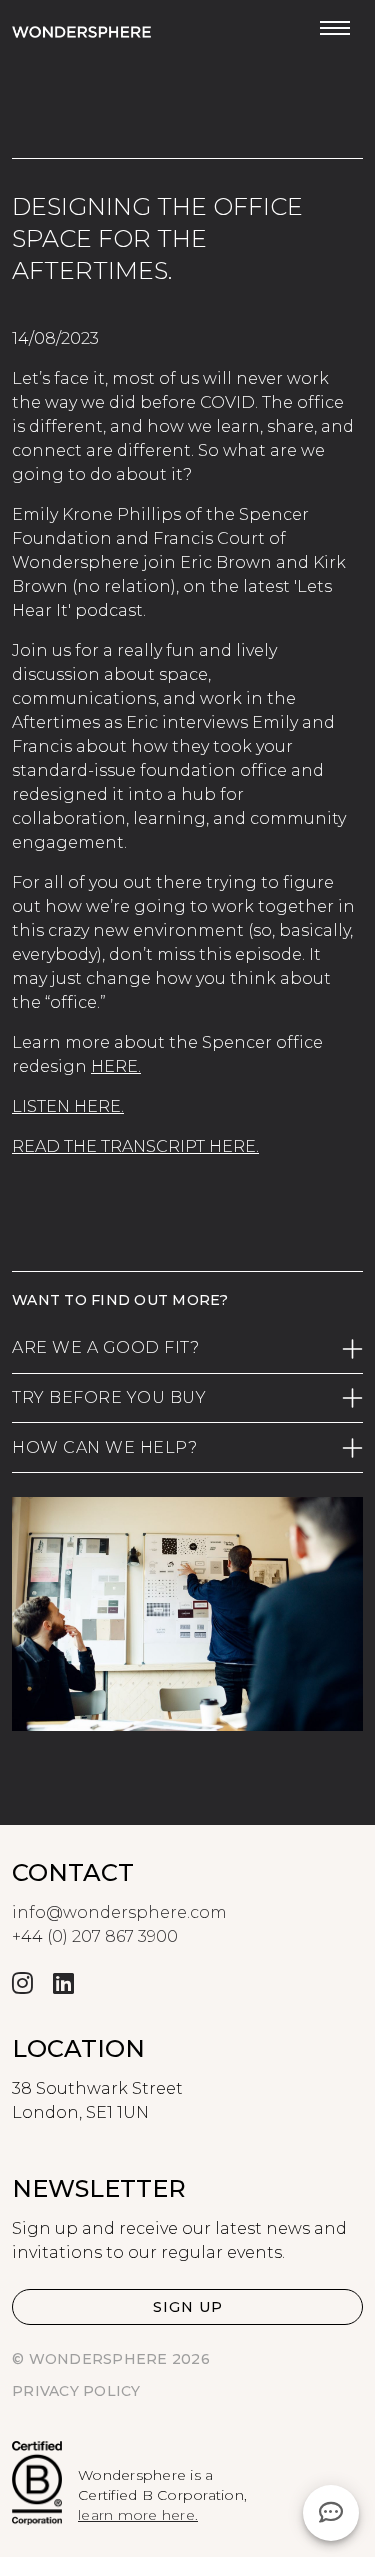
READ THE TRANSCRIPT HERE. (135, 1146)
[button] (187, 2307)
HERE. (116, 1066)
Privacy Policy (76, 2391)
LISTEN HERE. (68, 1106)
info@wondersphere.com (119, 1912)
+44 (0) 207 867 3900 (95, 1936)
